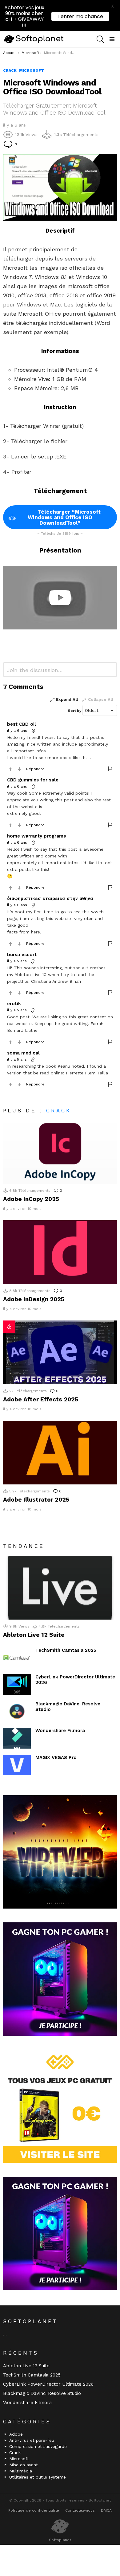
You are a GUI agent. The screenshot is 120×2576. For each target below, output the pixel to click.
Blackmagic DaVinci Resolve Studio (42, 2393)
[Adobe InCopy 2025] (60, 1152)
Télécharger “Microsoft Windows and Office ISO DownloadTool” (64, 517)
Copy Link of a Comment (34, 731)
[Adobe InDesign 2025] (60, 1252)
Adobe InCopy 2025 (31, 1199)
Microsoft (19, 2459)
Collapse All (100, 699)
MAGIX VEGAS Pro (56, 1757)
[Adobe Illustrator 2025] (60, 1453)
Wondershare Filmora (60, 1731)
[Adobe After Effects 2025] (60, 1352)
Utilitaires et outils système (38, 2477)
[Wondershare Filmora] (17, 1738)
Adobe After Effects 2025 (41, 1399)
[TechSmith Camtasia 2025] (17, 1658)
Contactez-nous (80, 2510)
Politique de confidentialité (34, 2510)
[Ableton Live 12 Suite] (60, 1588)
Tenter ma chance (80, 16)
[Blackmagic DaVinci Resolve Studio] (17, 1712)
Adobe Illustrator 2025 (36, 1500)
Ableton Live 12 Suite (34, 1635)
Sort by (75, 711)
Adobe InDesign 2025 (34, 1299)
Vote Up (10, 769)
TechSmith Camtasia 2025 (66, 1650)
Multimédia (21, 2471)
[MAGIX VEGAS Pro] (17, 1765)
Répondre (35, 769)
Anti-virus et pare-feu (32, 2440)
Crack (59, 1111)
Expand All (67, 699)
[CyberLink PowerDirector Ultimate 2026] (17, 1685)
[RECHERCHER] (100, 39)
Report (110, 769)
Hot (9, 1327)
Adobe (16, 2434)
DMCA (106, 2510)
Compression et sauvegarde (38, 2446)
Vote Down (19, 769)
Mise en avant (24, 2465)
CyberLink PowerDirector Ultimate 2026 (48, 2384)
